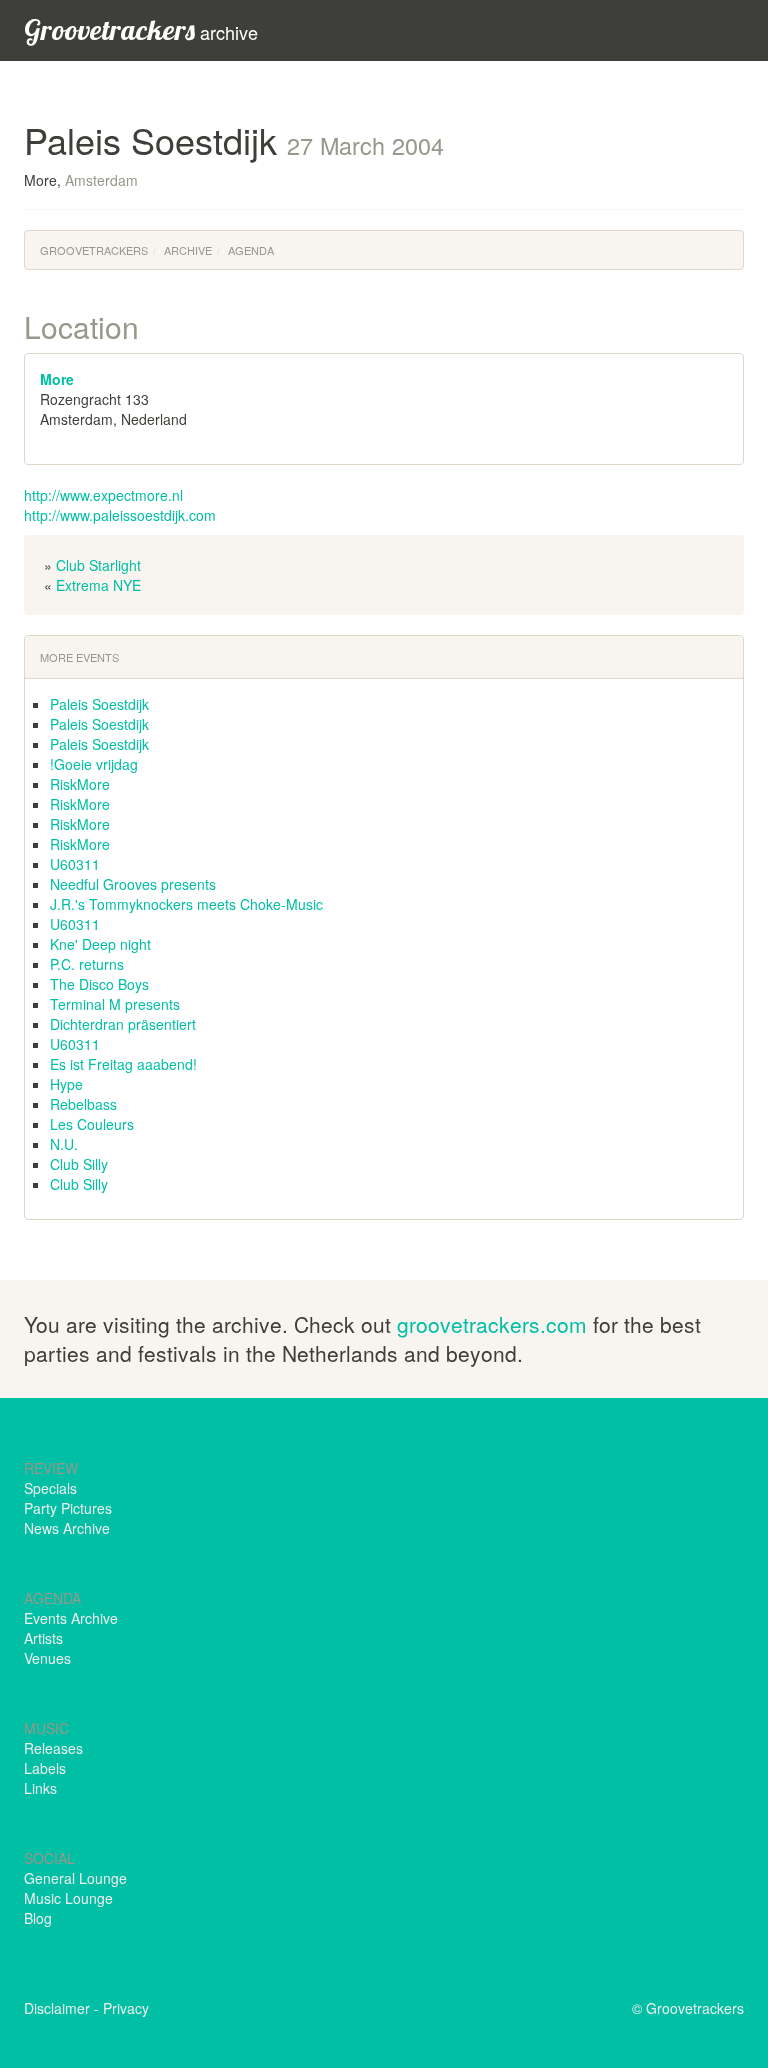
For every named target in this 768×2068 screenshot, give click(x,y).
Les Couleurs (92, 1124)
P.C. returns (87, 964)
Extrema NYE (98, 585)
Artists (43, 1638)
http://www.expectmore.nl (103, 495)
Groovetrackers (94, 250)
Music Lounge (68, 1898)
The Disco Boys (99, 984)
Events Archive (71, 1618)
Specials (50, 1488)
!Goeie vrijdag (94, 764)
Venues (47, 1658)
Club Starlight (98, 565)
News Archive (67, 1528)
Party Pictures (68, 1508)
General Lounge (75, 1878)
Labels (45, 1768)
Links (40, 1788)
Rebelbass (83, 1104)
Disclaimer (57, 2008)
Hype (66, 1084)
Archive (188, 250)
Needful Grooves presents (133, 884)
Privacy (126, 2008)
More (57, 379)
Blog (38, 1918)
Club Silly (79, 1164)
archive (141, 29)
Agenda (251, 250)
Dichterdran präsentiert (123, 1024)
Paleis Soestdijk (99, 704)
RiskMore (80, 784)
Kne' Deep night (100, 944)
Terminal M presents (115, 1004)
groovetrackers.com (492, 1324)
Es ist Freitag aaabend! (123, 1064)
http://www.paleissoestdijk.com (120, 515)
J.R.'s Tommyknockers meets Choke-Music (186, 904)
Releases (53, 1748)
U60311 (75, 864)
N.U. (64, 1144)
